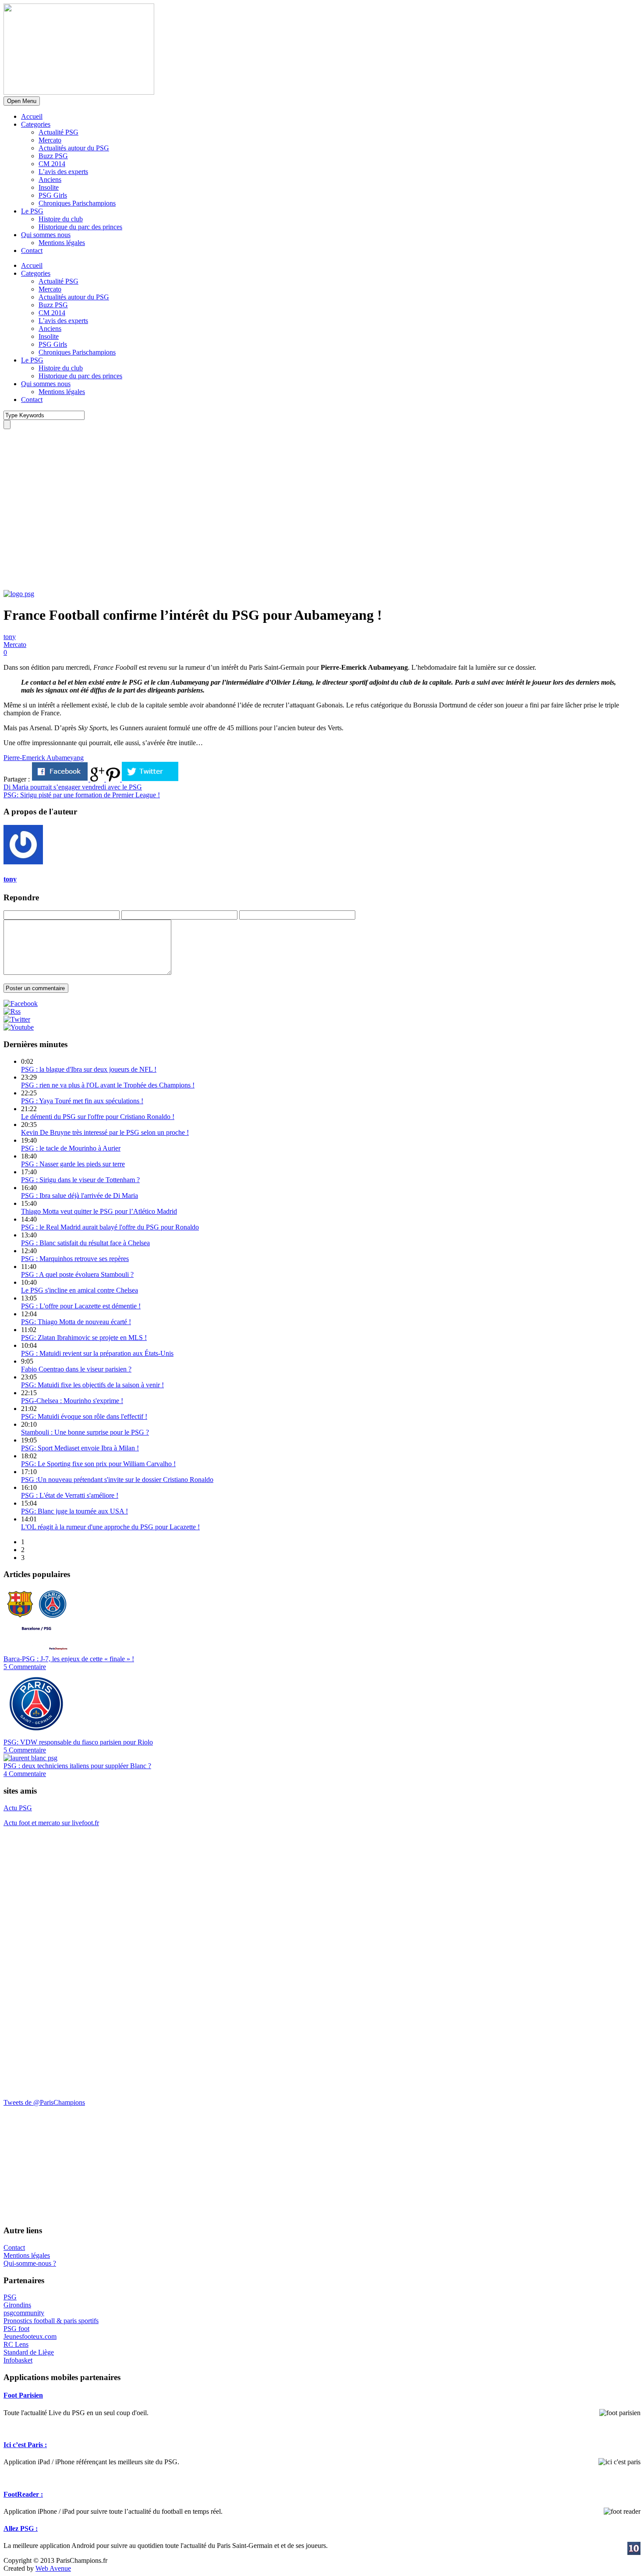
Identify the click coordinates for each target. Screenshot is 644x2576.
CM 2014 (52, 164)
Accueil (32, 116)
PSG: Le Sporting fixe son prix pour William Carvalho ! (98, 1464)
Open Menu (22, 101)
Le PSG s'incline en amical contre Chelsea (80, 1290)
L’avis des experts (63, 172)
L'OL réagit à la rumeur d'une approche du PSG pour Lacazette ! (110, 1527)
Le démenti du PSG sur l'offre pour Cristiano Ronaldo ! (98, 1117)
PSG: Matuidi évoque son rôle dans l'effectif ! (84, 1416)
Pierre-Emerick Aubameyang (44, 758)
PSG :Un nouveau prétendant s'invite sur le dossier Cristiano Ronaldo (117, 1480)
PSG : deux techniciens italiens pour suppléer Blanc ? (77, 1766)
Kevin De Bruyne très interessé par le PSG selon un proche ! (105, 1132)
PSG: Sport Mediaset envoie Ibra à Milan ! (80, 1448)
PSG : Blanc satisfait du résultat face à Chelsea (85, 1243)
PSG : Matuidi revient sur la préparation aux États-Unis (97, 1353)
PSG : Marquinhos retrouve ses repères (75, 1259)
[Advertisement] (69, 533)
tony (10, 637)
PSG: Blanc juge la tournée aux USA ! (74, 1511)
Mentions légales (62, 243)
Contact (32, 250)
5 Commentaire (25, 1667)
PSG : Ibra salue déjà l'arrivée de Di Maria (80, 1196)
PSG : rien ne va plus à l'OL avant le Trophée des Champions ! (108, 1085)
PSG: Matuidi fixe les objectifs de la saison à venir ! (92, 1385)
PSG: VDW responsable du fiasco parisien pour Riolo (78, 1742)
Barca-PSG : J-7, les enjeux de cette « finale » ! (69, 1659)
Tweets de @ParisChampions (44, 2102)
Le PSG (32, 211)
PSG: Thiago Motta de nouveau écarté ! (76, 1322)
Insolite (49, 187)
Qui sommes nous (46, 235)
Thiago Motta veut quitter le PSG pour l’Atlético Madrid (99, 1211)
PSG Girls (53, 195)
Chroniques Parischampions (77, 203)
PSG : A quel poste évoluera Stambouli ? (77, 1274)
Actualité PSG (58, 132)
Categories (36, 124)
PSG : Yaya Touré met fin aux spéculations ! (82, 1101)
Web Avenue (53, 2568)
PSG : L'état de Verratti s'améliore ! (70, 1495)
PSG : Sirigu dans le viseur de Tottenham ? (80, 1180)
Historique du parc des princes (80, 227)
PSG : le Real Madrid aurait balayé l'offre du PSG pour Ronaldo (110, 1227)
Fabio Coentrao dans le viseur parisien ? (76, 1369)
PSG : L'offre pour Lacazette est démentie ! (81, 1306)
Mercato (50, 140)
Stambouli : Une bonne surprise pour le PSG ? (85, 1432)
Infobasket (18, 2360)
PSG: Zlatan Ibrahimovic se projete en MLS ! (84, 1338)
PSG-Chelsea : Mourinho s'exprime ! (72, 1401)
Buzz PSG (53, 156)
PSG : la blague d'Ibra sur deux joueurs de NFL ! (89, 1069)
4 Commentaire (25, 1774)
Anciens (50, 179)
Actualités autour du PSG (74, 148)
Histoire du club (61, 219)
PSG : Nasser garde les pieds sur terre (73, 1164)
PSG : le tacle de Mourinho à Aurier (71, 1148)
